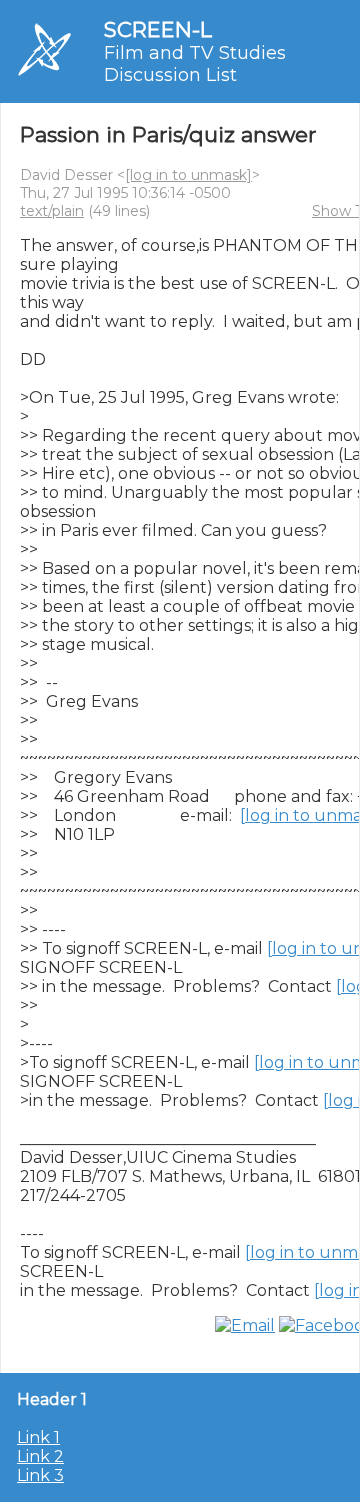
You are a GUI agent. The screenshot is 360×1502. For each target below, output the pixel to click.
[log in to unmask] (188, 175)
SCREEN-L (158, 29)
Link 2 (40, 1456)
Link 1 (38, 1437)
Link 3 (40, 1475)
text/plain (52, 211)
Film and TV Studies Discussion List (195, 64)
